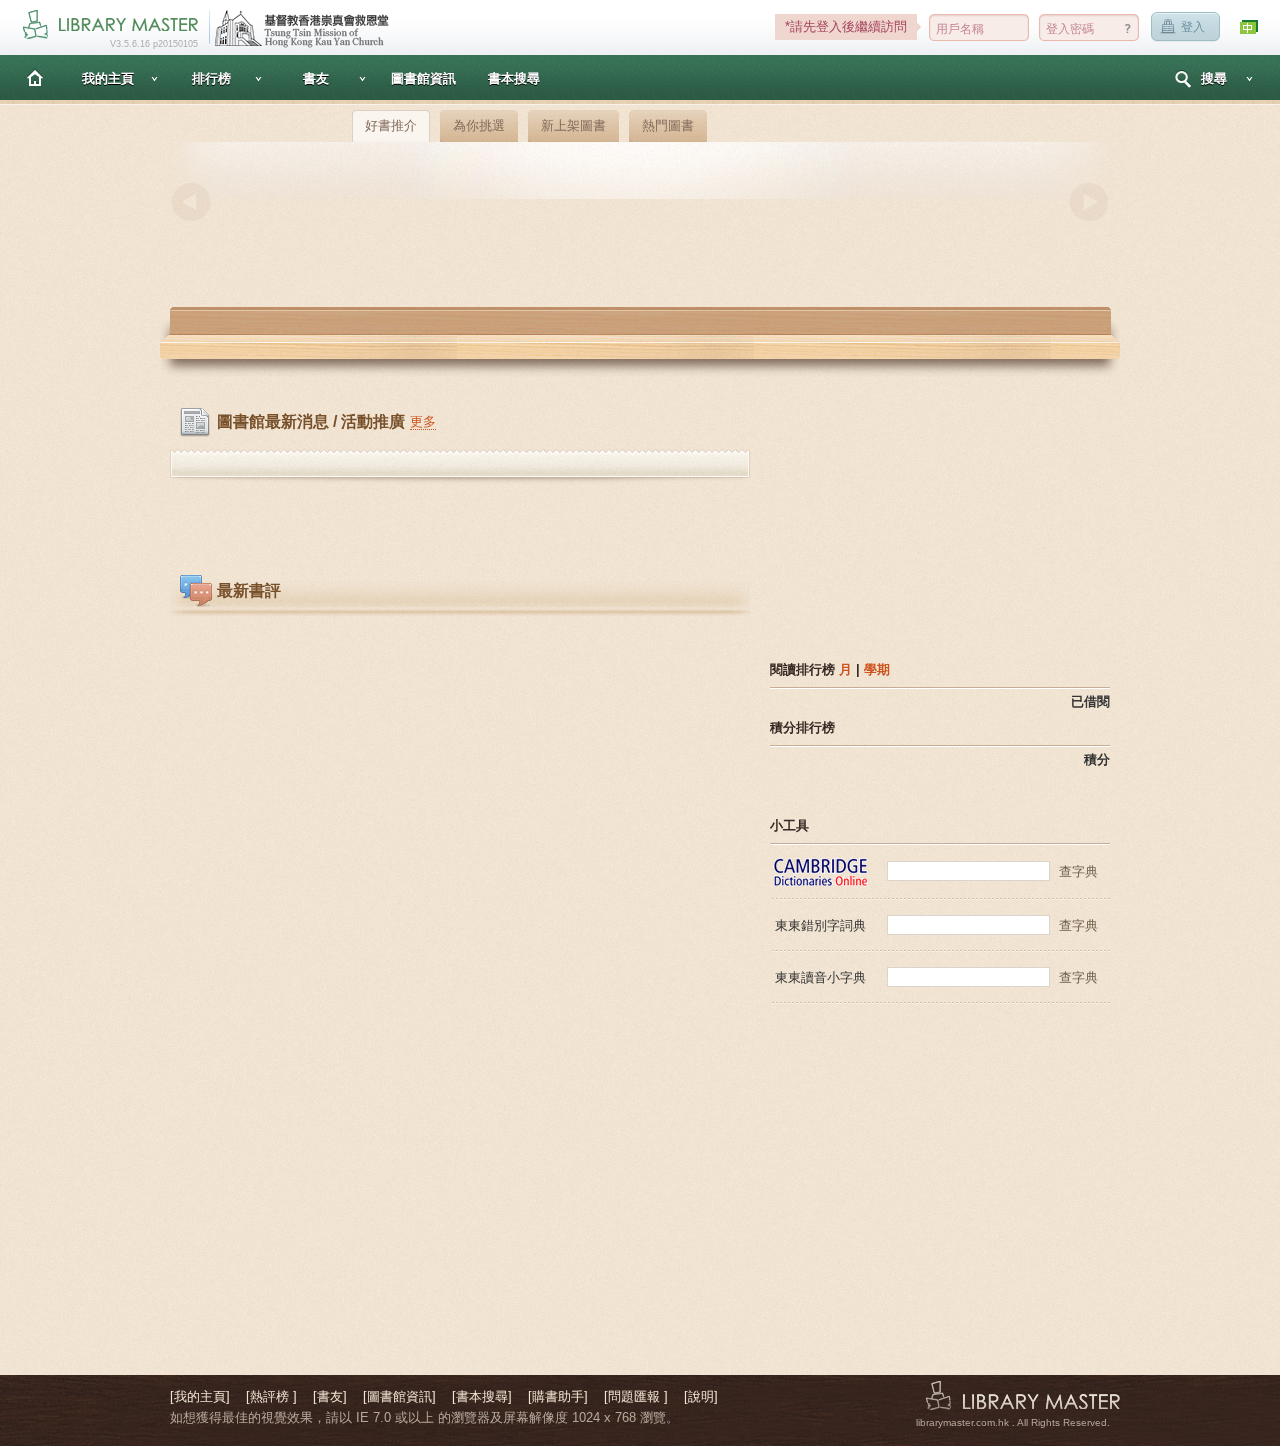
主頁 (35, 77)
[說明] (701, 1396)
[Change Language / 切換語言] (1250, 27)
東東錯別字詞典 (820, 925)
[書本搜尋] (482, 1396)
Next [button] (1089, 202)
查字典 (1078, 871)
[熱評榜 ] (271, 1396)
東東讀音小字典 (820, 977)
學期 (877, 669)
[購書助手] (558, 1396)
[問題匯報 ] (636, 1396)
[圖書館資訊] (399, 1396)
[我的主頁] (200, 1396)
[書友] (330, 1396)
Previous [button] (191, 202)
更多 (423, 421)
